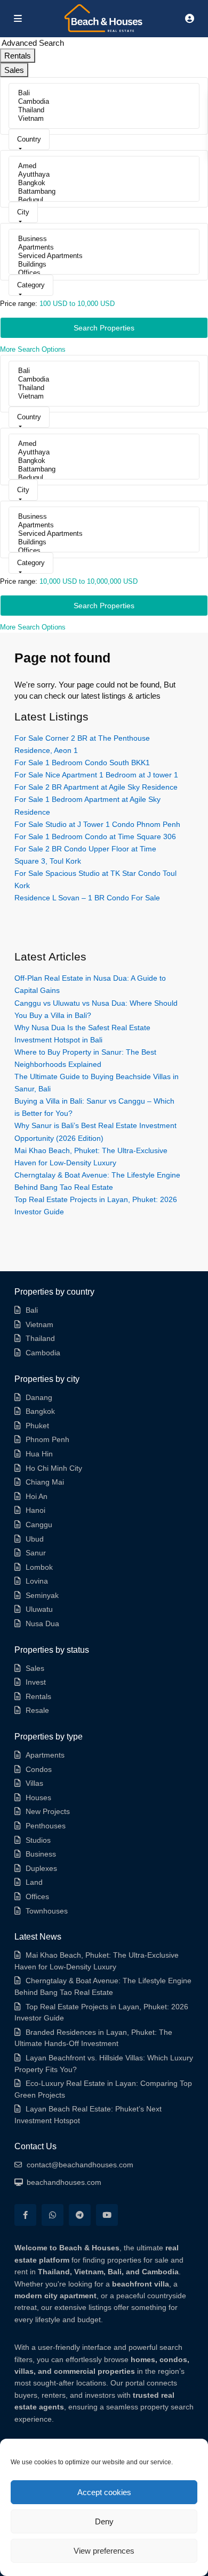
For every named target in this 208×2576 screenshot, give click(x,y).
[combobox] (29, 139)
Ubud (35, 1539)
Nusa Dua (42, 1624)
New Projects (48, 1811)
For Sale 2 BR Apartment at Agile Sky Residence (96, 787)
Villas (34, 1783)
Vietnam (39, 1324)
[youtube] (107, 2215)
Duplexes (41, 1868)
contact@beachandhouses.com (80, 2165)
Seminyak (42, 1595)
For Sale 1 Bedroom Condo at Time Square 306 (95, 836)
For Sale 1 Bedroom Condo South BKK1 (82, 763)
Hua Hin (39, 1454)
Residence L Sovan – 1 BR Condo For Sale (87, 898)
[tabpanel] (104, 216)
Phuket (37, 1426)
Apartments (45, 1755)
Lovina (37, 1581)
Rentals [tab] (18, 56)
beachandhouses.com (64, 2182)
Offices (37, 1896)
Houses (38, 1798)
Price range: (19, 304)
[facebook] (25, 2215)
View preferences (104, 2551)
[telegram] (80, 2215)
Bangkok (40, 1411)
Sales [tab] (14, 70)
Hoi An (37, 1496)
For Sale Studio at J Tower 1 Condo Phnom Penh (97, 824)
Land (34, 1882)
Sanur (36, 1553)
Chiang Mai (45, 1482)
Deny (104, 2521)
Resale (37, 1710)
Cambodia (43, 1353)
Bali (32, 1310)
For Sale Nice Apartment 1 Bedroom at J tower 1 (96, 775)
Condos (39, 1769)
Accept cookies (104, 2492)
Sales (35, 1668)
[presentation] (104, 93)
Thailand (40, 1338)
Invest (36, 1682)
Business (41, 1854)
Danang (39, 1397)
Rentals (38, 1696)
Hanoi (35, 1510)
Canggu (39, 1525)
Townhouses (47, 1911)
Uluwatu (39, 1609)
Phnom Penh (47, 1439)
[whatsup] (53, 2215)
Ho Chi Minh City (54, 1468)
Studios (38, 1840)
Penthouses (46, 1826)
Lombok (39, 1567)
